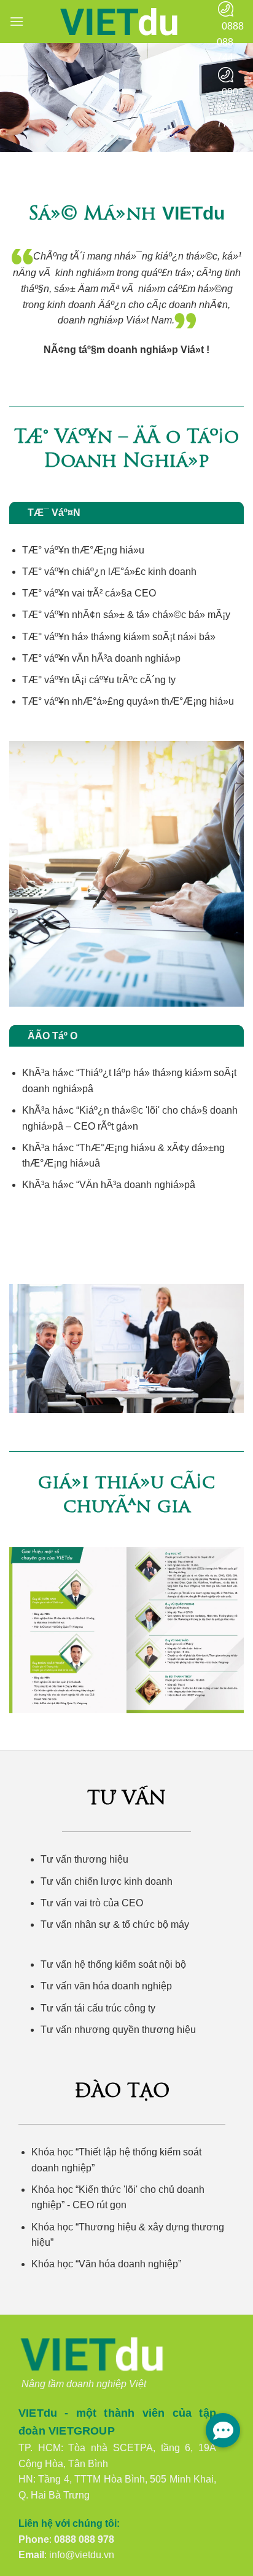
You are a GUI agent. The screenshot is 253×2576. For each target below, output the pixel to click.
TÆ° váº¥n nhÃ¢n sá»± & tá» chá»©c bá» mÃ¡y (126, 615)
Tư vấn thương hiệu (84, 1859)
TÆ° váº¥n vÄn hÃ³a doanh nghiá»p (101, 658)
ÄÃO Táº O (53, 1036)
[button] (17, 21)
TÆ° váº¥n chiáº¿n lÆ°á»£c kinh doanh (109, 572)
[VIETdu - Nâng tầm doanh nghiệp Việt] (120, 22)
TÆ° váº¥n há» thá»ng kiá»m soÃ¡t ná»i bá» (119, 637)
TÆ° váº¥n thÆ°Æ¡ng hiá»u (83, 550)
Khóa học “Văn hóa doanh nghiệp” (106, 2264)
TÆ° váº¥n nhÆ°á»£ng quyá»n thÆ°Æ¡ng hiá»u (128, 701)
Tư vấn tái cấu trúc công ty (98, 2008)
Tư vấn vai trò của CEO (92, 1903)
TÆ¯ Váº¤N (54, 513)
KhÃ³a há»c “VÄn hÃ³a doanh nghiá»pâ (109, 1185)
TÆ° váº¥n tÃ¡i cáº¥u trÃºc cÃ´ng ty (99, 680)
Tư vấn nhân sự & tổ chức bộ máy (115, 1924)
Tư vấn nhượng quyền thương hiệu (118, 2030)
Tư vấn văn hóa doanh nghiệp (106, 1986)
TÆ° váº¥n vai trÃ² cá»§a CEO (89, 593)
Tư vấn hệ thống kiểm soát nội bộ (113, 1964)
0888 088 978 (84, 2539)
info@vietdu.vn (82, 2555)
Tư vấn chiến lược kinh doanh (107, 1881)
